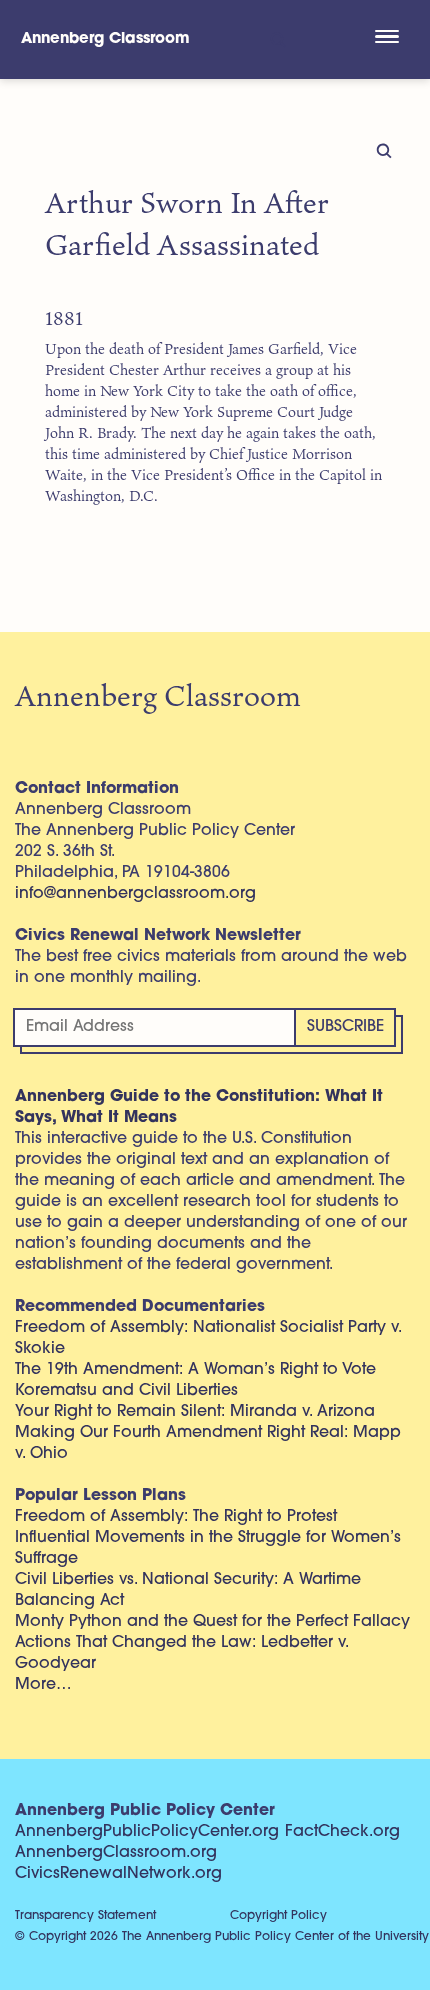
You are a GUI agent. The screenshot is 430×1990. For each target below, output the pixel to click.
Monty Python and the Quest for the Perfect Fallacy (212, 1622)
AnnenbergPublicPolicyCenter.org (147, 1832)
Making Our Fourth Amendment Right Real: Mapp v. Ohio (208, 1443)
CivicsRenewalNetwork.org (118, 1874)
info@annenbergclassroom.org (135, 894)
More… (43, 1685)
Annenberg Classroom (105, 39)
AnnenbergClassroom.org (116, 1853)
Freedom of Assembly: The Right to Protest (176, 1517)
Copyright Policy (278, 1916)
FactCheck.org (342, 1832)
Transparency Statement (85, 1916)
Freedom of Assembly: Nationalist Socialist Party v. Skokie (208, 1338)
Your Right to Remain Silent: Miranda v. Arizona (195, 1412)
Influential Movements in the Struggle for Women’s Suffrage (208, 1548)
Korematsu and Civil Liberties (126, 1391)
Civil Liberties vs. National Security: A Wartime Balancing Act (188, 1590)
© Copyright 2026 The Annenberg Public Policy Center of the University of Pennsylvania (222, 1937)
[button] (386, 39)
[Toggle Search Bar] (276, 39)
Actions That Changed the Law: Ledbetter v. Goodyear (181, 1653)
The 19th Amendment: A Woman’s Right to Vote (195, 1370)
